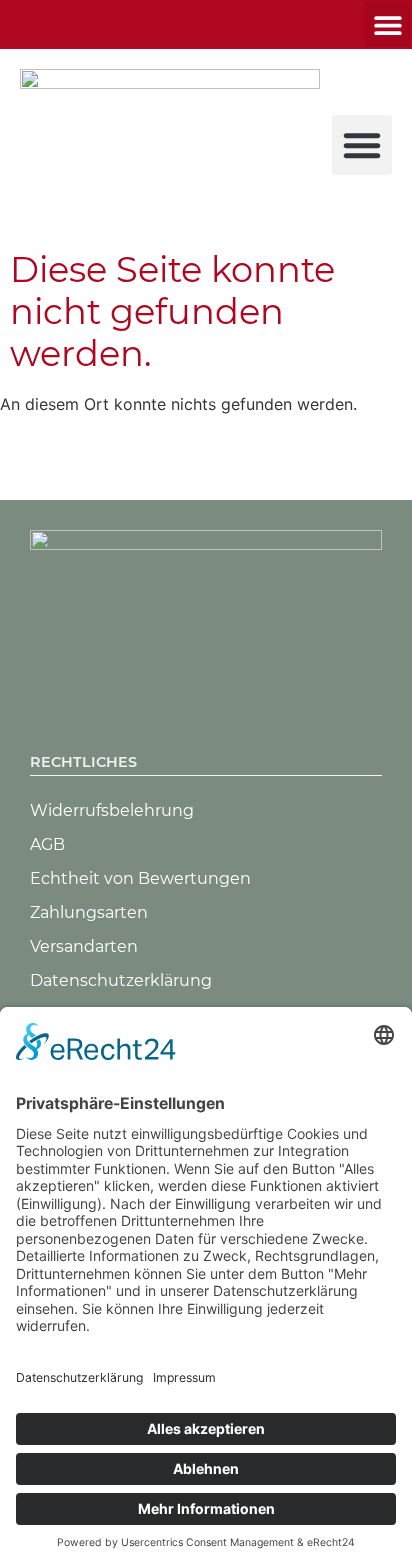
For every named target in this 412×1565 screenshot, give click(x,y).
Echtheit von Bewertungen (140, 878)
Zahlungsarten (89, 912)
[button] (387, 24)
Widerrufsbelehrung (112, 810)
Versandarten (84, 946)
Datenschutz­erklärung (121, 980)
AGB (47, 844)
